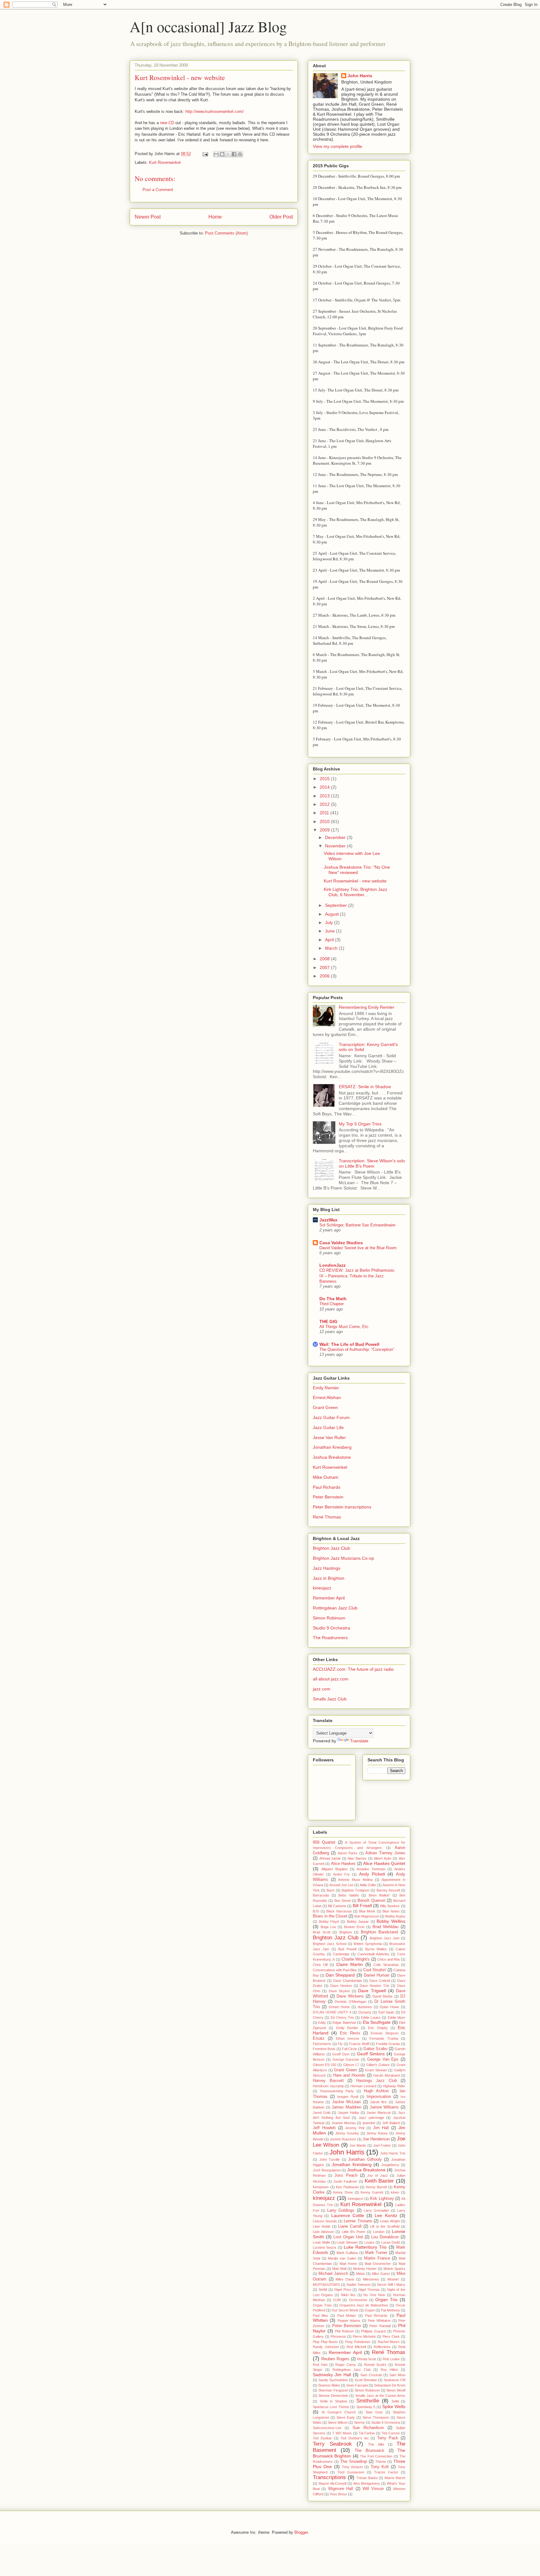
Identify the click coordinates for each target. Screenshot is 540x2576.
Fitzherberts (322, 2044)
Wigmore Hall (341, 2489)
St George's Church (339, 2412)
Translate (359, 1741)
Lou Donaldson (385, 2237)
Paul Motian (347, 2316)
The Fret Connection (376, 2456)
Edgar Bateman (344, 2023)
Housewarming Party (337, 2091)
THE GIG (328, 1321)
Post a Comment (158, 190)
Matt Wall (339, 2269)
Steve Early (346, 2417)
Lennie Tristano (358, 2221)
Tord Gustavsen (351, 2472)
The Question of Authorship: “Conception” (357, 1349)
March (332, 948)
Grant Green (325, 1407)
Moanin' (393, 2279)
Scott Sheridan (366, 2380)
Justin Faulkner (345, 2181)
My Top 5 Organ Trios (360, 1124)
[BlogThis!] (222, 154)
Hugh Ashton (376, 2091)
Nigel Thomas (369, 2290)
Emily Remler (326, 1388)
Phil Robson (344, 2331)
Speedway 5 (366, 2407)
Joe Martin (358, 2145)
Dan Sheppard (340, 1975)
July (330, 922)
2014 (325, 787)
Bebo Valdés (349, 1895)
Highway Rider (394, 2086)
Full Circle (349, 2049)
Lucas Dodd (391, 2242)
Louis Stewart (347, 2242)
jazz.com (322, 1689)
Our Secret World (345, 2310)
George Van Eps (383, 2059)
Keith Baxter (379, 2181)
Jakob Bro (378, 2102)
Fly (340, 2044)
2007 (325, 967)
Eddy (322, 2023)
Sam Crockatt (371, 2375)
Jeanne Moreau (344, 2123)
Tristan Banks (367, 2478)
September (337, 905)
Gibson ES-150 (325, 2065)
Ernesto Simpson (384, 2033)
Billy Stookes (390, 1906)
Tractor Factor (386, 2472)
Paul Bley (320, 2316)
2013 (325, 796)
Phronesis (338, 2336)
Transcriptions (329, 2477)
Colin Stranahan (386, 1965)
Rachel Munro (389, 2342)
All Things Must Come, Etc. (345, 1327)
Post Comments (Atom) (226, 233)
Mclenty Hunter (365, 2269)
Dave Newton (341, 1986)
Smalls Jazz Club (330, 1699)
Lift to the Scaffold (385, 2226)
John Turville (330, 2159)
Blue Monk (367, 1911)
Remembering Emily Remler (367, 1007)
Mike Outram (326, 1477)
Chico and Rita (388, 1959)
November (336, 846)
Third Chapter (332, 1304)
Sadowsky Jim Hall (332, 2375)
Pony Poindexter (358, 2342)
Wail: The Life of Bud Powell (349, 1344)
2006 (325, 976)
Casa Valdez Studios (341, 1243)
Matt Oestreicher (378, 2264)
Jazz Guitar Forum (331, 1417)
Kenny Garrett (372, 2192)
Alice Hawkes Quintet (384, 1863)
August (332, 914)
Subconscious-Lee (327, 2428)
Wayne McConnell (332, 2483)
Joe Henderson (376, 2139)
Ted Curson (391, 2433)
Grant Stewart (376, 2070)
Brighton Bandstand (380, 1932)
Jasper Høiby (348, 2113)
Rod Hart (320, 2365)
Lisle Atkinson (323, 2232)
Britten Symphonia (368, 1944)
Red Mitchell (356, 2347)
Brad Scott (322, 1932)
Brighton (346, 1932)
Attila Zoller (368, 1885)
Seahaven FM (395, 2380)
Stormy (360, 2422)
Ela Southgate (377, 2022)
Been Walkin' (379, 1895)
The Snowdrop (354, 2462)
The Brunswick (370, 2451)
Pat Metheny (390, 2310)
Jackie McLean (346, 2102)
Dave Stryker (339, 1991)
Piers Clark (391, 2336)
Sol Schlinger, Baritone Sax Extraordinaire (357, 1225)
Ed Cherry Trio (342, 2018)
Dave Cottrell (380, 1981)
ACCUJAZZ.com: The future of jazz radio (353, 1669)
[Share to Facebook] (234, 154)
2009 (325, 830)
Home (215, 217)
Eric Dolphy (378, 2028)
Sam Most (397, 2375)
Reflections (382, 2347)
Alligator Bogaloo (335, 1869)
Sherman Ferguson (333, 2390)
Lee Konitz (386, 2215)
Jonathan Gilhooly (365, 2159)
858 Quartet (324, 1842)
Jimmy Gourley (347, 2133)
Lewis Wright (390, 2221)
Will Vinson (373, 2489)
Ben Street (342, 1901)
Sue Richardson (368, 2428)
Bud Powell (347, 1949)
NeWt (323, 2290)
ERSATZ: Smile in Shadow (365, 1087)
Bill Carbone (337, 1906)
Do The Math (333, 1299)
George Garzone (346, 2059)
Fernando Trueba (384, 2038)
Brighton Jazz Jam (385, 1938)
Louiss (369, 2242)
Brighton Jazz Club (331, 1548)
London (379, 2232)
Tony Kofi (380, 2467)
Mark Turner (376, 2253)
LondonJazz (332, 1265)
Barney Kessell (388, 1890)
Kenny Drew (343, 2192)
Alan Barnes (357, 1858)
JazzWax (328, 1220)
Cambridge (341, 1954)
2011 (325, 813)
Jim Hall (381, 2128)
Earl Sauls (386, 2012)
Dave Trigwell (372, 1991)
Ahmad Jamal (330, 1858)
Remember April (329, 1598)
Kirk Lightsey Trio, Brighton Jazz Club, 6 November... (355, 892)
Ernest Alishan (327, 1397)
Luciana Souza (324, 2247)
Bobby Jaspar (358, 1922)
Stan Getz (374, 2412)
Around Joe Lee (341, 1885)
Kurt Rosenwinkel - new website (355, 881)
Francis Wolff (359, 2044)
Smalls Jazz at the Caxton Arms (380, 2396)
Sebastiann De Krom (390, 2385)
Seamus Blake (329, 2385)
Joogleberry (390, 2165)
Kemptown (321, 2187)
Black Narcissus (339, 1911)
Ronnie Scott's (375, 2365)
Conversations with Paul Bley (335, 1970)
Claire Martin (350, 1964)
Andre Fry (342, 1874)
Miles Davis (345, 2279)
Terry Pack (388, 2438)
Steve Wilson (338, 2422)
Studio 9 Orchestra (331, 1628)
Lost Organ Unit (348, 2237)
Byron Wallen (376, 1949)
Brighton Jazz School (330, 1944)
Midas (360, 2274)
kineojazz (322, 1588)
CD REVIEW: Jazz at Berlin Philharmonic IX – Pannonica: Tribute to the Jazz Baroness (357, 1276)
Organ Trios (322, 2305)
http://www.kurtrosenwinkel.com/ (215, 111)
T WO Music (342, 2433)
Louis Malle (321, 2242)
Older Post (281, 217)
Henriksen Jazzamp (328, 2086)
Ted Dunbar (322, 2438)
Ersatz (319, 2038)
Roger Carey (346, 2365)
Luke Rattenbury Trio (365, 2247)
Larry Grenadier (376, 2210)
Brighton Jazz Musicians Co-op (343, 1558)
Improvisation (379, 2097)
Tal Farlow (367, 2433)
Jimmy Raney (377, 2133)
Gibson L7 (351, 2065)
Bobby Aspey (395, 1916)
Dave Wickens (350, 1996)
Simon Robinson (329, 1618)
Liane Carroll (350, 2226)
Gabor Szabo (375, 2049)
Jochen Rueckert (343, 2139)
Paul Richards (327, 1487)
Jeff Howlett (324, 2128)
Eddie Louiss (371, 2018)
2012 (325, 804)
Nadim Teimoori (358, 2285)
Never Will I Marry (391, 2285)
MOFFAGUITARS (326, 2285)
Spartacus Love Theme (331, 2407)
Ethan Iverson (347, 2038)
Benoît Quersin (371, 1901)
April (330, 940)
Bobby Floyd (329, 1922)
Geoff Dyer (341, 2054)
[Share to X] (228, 154)
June (330, 931)
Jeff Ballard (391, 2123)
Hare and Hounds (349, 2075)
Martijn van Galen (342, 2258)
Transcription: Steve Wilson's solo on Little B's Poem (372, 1163)
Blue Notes (391, 1911)
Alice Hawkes (343, 1864)
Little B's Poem (354, 2232)
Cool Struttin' (375, 1970)
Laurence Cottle (348, 2215)
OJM (337, 2300)
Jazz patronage (371, 2118)
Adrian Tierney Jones (385, 1853)
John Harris (360, 76)
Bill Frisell (362, 1906)
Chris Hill (320, 1965)
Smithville (368, 2401)
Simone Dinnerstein (333, 2396)
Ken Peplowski (347, 2187)
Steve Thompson (376, 2417)
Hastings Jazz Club (377, 2081)
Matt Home (348, 2264)
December (336, 837)
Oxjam (370, 2310)
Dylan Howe (389, 2007)
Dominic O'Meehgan (350, 2002)
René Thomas (327, 1517)
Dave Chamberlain (347, 1981)
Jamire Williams (384, 2107)
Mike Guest (381, 2274)
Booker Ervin (354, 1927)
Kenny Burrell (376, 2187)
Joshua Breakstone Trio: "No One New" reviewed (357, 870)
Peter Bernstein (328, 1497)
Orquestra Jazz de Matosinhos (364, 2305)
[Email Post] (205, 154)
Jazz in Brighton (329, 1578)
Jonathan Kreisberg (332, 1447)
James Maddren (346, 2107)
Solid (395, 2401)
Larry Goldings (341, 2210)
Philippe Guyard (373, 2331)
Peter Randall (380, 2326)
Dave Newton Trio (374, 1986)
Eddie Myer (397, 2018)
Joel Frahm (382, 2145)
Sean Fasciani (357, 2385)
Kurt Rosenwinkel (165, 162)
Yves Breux (338, 2494)
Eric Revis (350, 2033)
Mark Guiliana (347, 2253)
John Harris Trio (393, 2153)
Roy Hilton (389, 2370)
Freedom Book (324, 2049)
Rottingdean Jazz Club (335, 1608)
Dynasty (365, 2012)
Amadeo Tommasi (371, 1869)
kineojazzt (355, 2199)
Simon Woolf (396, 2390)
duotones (365, 2007)
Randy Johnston (326, 2347)
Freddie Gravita (388, 2044)
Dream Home (339, 2007)
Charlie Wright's (356, 1959)
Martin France (377, 2258)
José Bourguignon (327, 2170)
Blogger (301, 2532)
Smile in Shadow (333, 2401)
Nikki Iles (348, 2295)
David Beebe (383, 1996)
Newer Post (148, 217)
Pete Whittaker (379, 2321)
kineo (395, 2192)
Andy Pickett (372, 1874)
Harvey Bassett (328, 2081)
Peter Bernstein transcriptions (342, 1507)
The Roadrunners (330, 1638)
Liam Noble (322, 2226)
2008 (325, 959)
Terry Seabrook (332, 2444)
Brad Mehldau (385, 1927)
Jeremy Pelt (355, 2128)
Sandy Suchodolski (333, 2380)
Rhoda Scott (367, 2359)
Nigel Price (343, 2290)
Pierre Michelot (364, 2336)
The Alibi (376, 2444)
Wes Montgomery (367, 2483)
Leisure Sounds (325, 2221)
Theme (381, 2462)
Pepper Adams (349, 2321)
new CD (167, 123)
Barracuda (321, 1895)
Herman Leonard (363, 2086)
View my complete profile (337, 146)
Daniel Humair (377, 1975)
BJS (316, 1911)
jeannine (369, 2123)
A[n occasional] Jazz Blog (208, 26)
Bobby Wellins (391, 1921)
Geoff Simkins (371, 2054)
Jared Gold (322, 2113)
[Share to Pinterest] (240, 154)
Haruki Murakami (386, 2075)
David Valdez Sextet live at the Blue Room (358, 1248)
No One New (374, 2295)
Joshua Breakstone (332, 1457)
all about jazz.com (331, 1679)
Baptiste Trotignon (355, 1890)
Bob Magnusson (367, 1916)
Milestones (371, 2279)
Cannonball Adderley (373, 1954)
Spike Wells (394, 2407)
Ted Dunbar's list (355, 2438)
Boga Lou (328, 1927)
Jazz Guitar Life (328, 1427)
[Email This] (216, 154)
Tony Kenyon (352, 2467)
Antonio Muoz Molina (355, 1880)
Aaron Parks (348, 1853)
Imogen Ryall (348, 2097)
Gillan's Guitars (378, 2065)
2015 (325, 779)
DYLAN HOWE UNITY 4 (332, 2012)
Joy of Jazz (377, 2175)
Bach (330, 1890)
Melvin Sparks (394, 2269)
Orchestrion (358, 2300)
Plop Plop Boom (325, 2342)
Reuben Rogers (335, 2359)
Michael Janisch (333, 2274)
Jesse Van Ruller (329, 1437)
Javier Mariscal (378, 2113)
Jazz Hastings (327, 1568)
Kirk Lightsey (382, 2199)
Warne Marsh (395, 2478)
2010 (325, 821)
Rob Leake (391, 2359)
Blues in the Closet (330, 1916)
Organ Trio (386, 2300)
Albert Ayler (383, 1858)
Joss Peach (346, 2175)
